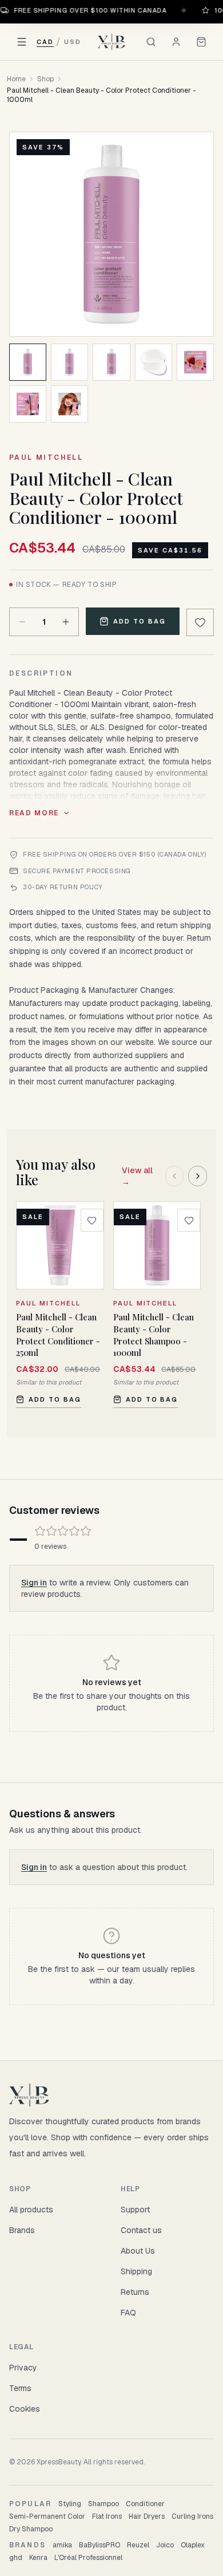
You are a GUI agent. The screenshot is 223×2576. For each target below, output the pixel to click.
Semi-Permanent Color (47, 2516)
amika (62, 2545)
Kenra (38, 2558)
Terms (20, 2388)
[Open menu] (22, 42)
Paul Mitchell (46, 457)
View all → (137, 1176)
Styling (70, 2504)
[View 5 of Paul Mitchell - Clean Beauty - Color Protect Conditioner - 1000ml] (195, 362)
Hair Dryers (147, 2516)
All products (31, 2210)
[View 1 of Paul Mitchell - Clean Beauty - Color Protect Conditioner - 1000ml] (28, 362)
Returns (135, 2292)
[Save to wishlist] (200, 622)
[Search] (151, 42)
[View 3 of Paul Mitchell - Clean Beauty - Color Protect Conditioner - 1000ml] (111, 362)
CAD (45, 42)
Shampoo (103, 2504)
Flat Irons (107, 2516)
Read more (34, 813)
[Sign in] (176, 42)
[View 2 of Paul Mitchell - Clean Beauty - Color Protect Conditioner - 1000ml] (69, 362)
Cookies (25, 2409)
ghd (16, 2558)
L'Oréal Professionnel (88, 2558)
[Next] (198, 1176)
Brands (22, 2230)
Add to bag (140, 621)
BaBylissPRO (99, 2545)
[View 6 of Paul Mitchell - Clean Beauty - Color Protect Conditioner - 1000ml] (28, 404)
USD (73, 42)
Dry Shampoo (31, 2529)
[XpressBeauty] (112, 42)
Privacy (23, 2368)
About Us (138, 2251)
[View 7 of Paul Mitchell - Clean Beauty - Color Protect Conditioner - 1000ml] (69, 404)
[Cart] (201, 42)
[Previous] (175, 1176)
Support (135, 2210)
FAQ (128, 2313)
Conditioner (145, 2504)
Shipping (136, 2271)
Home (16, 79)
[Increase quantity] (66, 622)
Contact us (141, 2230)
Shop (45, 79)
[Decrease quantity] (22, 622)
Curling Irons (192, 2516)
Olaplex (193, 2545)
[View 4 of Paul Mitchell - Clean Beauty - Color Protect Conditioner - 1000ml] (154, 362)
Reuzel (138, 2545)
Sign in (34, 1583)
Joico (165, 2545)
